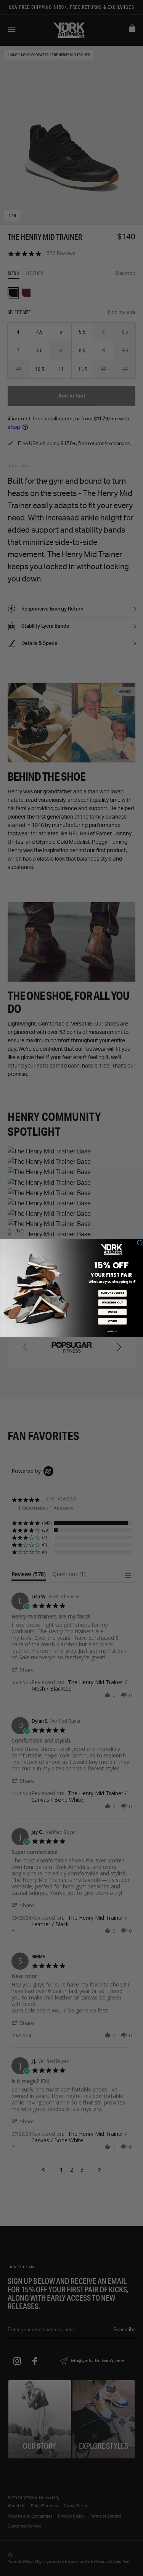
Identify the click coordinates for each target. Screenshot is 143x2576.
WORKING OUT (112, 1303)
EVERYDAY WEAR (112, 1293)
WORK (112, 1312)
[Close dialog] (140, 1243)
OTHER (112, 1322)
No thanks (112, 1331)
